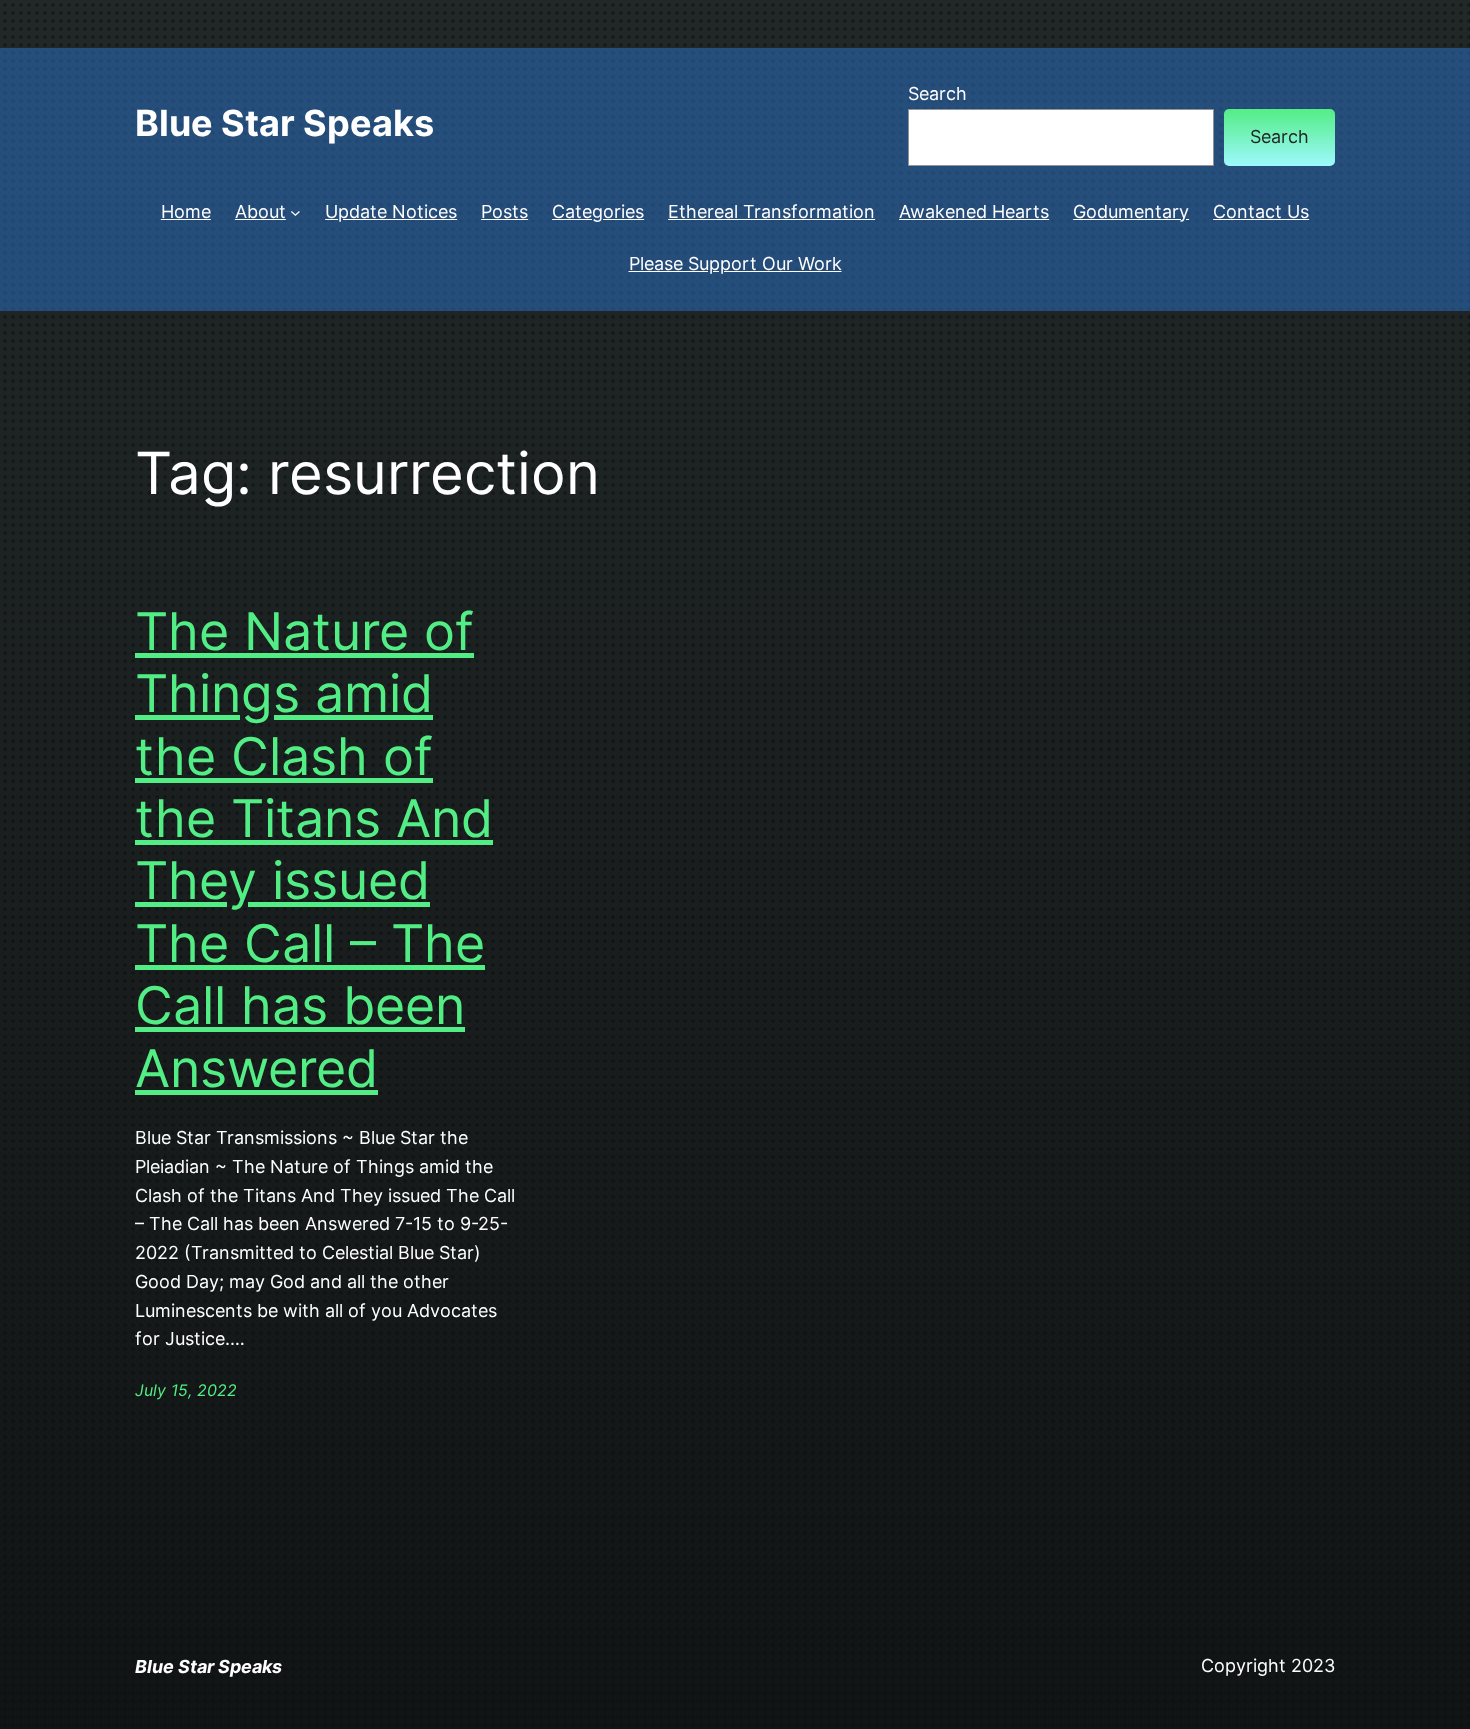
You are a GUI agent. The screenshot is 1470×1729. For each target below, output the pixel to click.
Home (186, 211)
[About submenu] (295, 212)
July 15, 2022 (186, 1390)
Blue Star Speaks (284, 123)
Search (937, 93)
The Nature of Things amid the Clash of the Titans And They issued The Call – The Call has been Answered (314, 850)
